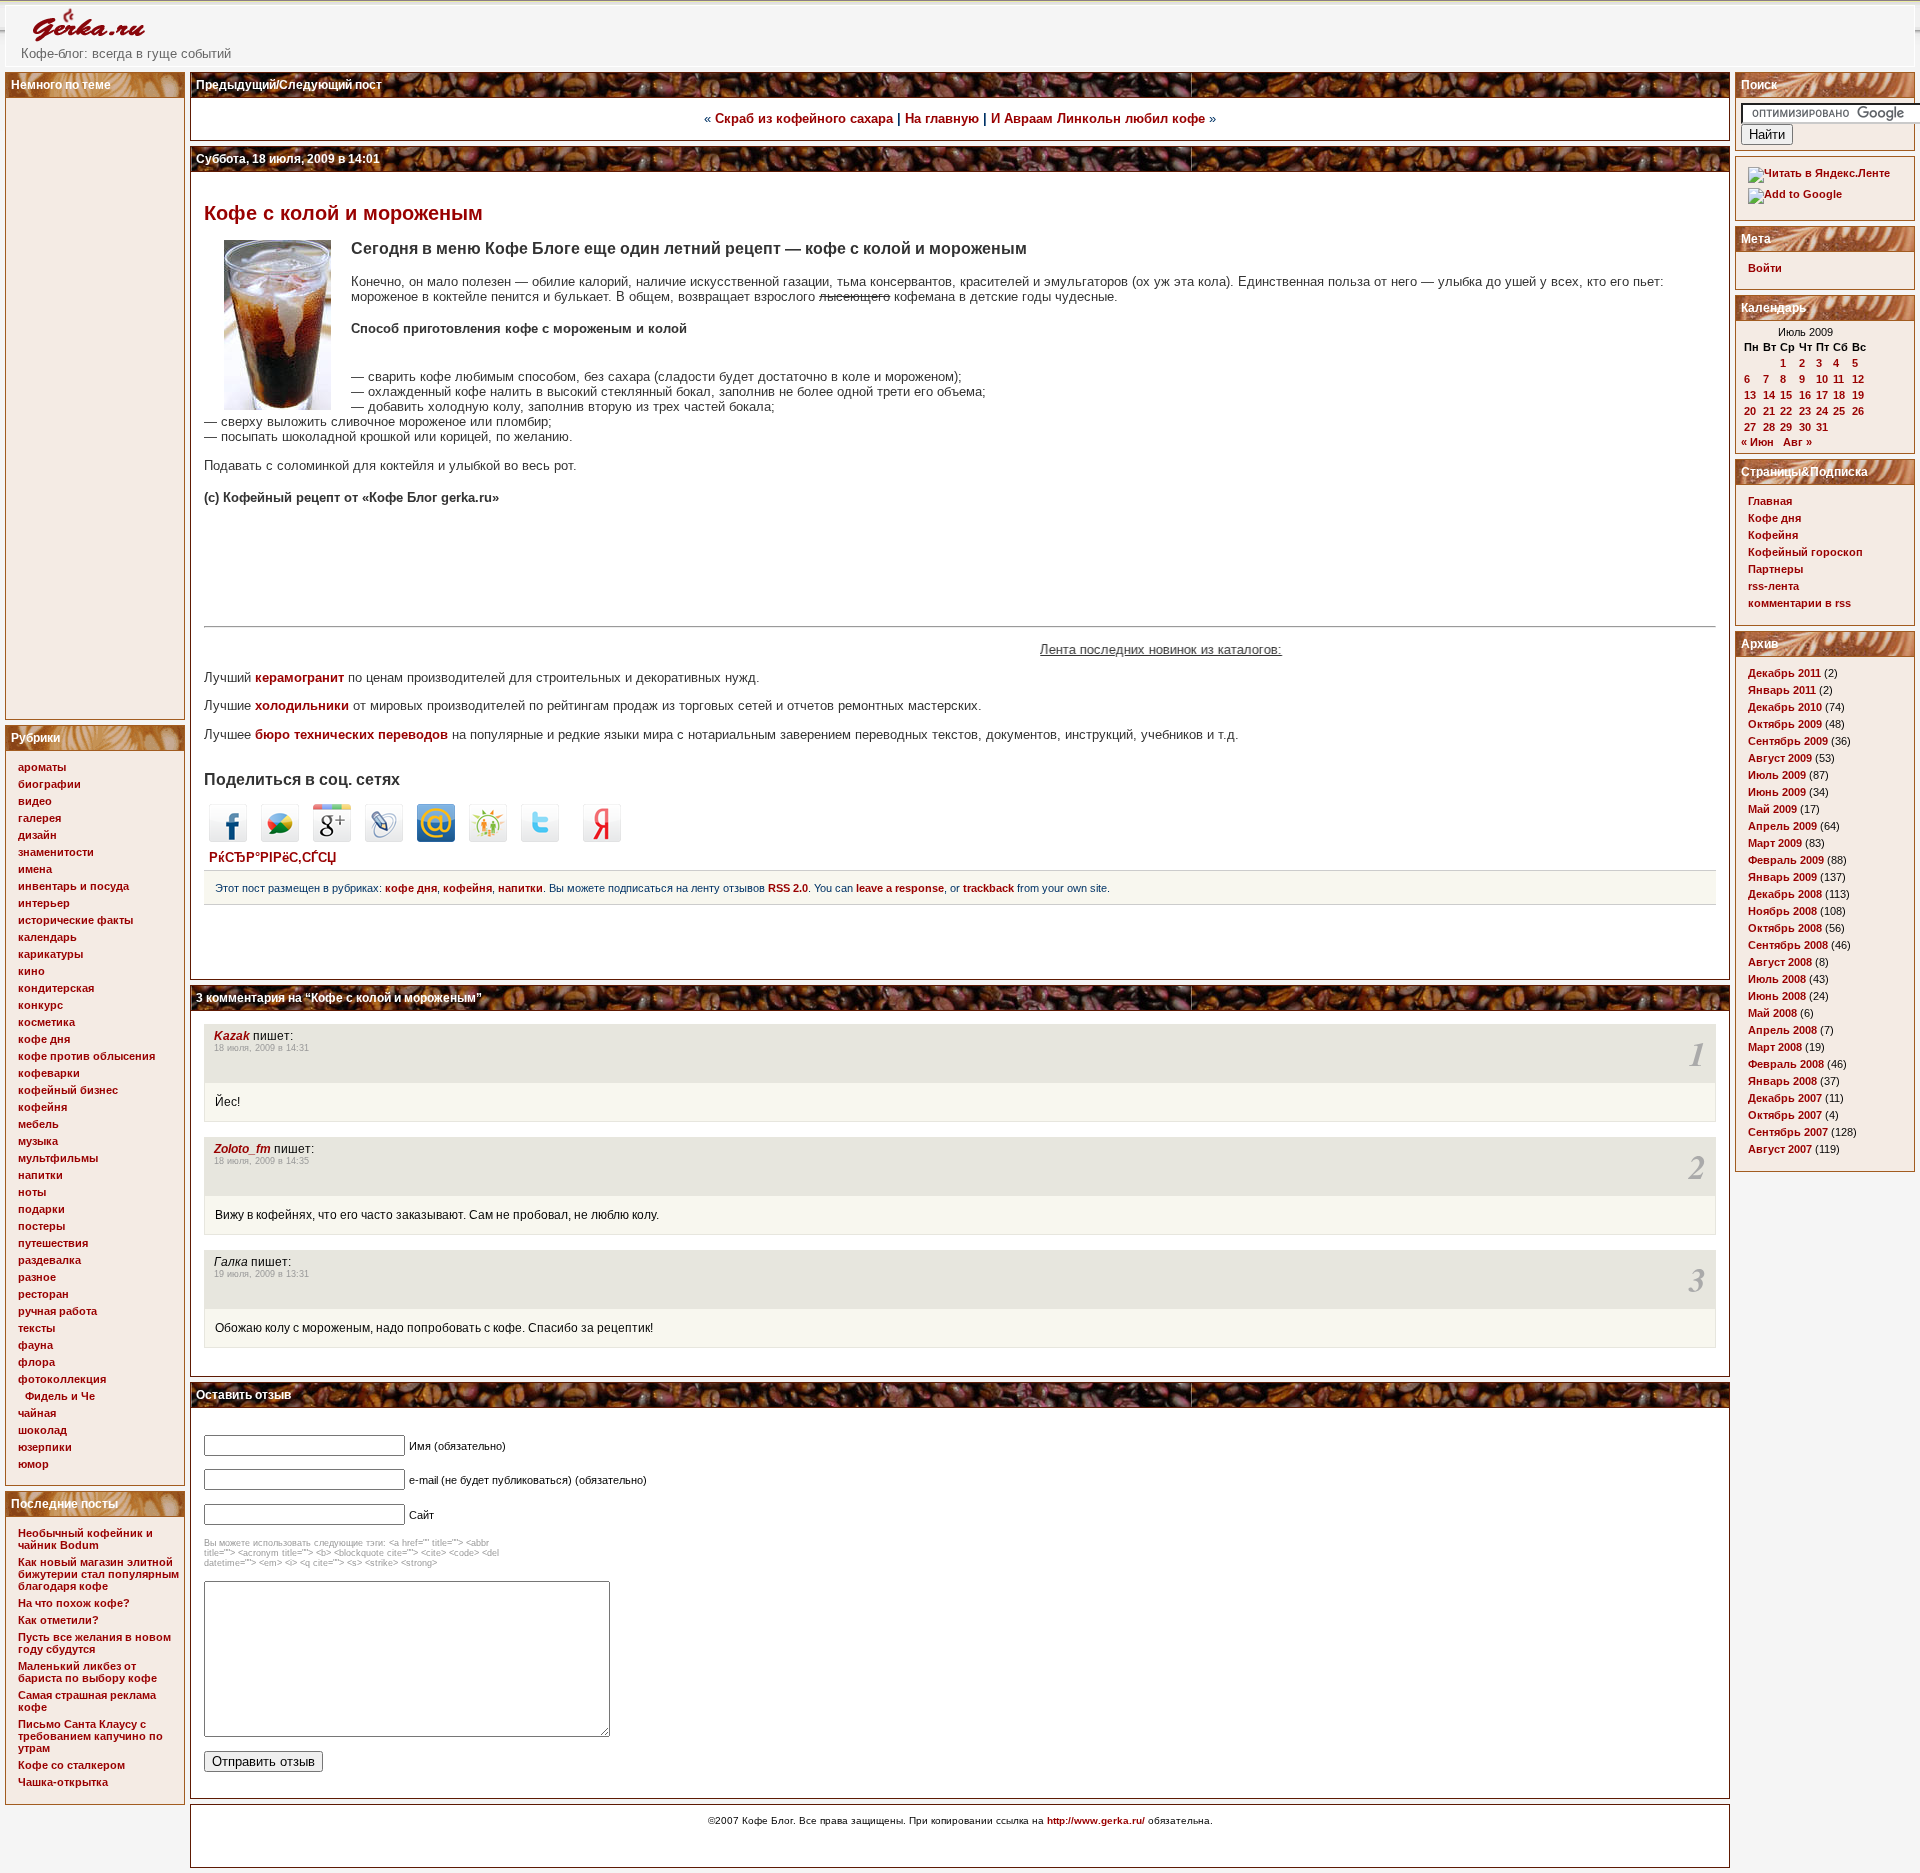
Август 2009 (1780, 758)
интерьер (44, 903)
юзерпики (45, 1447)
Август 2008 (1780, 962)
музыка (38, 1141)
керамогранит (299, 677)
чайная (37, 1413)
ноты (32, 1192)
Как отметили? (58, 1620)
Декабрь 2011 (1784, 673)
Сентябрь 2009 (1788, 741)
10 (1822, 379)
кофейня (42, 1107)
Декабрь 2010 (1785, 707)
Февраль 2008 (1786, 1064)
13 (1750, 395)
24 (1822, 411)
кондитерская (56, 988)
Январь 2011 (1782, 690)
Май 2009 (1772, 809)
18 (1839, 395)
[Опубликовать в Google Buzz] (280, 837)
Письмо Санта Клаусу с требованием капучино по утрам (90, 1736)
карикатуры (50, 954)
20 (1750, 411)
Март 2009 (1775, 843)
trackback (988, 888)
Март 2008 (1775, 1047)
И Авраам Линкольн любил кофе (1098, 118)
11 (1838, 379)
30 (1805, 427)
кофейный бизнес (68, 1090)
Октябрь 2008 (1785, 928)
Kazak (232, 1036)
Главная (1770, 501)
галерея (39, 818)
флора (36, 1362)
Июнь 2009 (1777, 792)
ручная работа (57, 1311)
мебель (38, 1124)
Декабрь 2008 (1785, 894)
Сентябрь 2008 (1788, 945)
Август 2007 (1780, 1149)
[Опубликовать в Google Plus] (332, 837)
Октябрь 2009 (1785, 724)
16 (1805, 395)
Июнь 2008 (1777, 996)
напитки (40, 1175)
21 (1769, 411)
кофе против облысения (86, 1056)
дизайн (37, 835)
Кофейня (1773, 535)
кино (31, 971)
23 (1805, 411)
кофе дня (44, 1039)
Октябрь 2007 (1785, 1115)
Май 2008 (1772, 1013)
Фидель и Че (60, 1396)
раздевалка (49, 1260)
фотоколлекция (62, 1379)
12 (1858, 379)
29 (1786, 427)
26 (1858, 411)
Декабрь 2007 (1785, 1098)
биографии (49, 784)
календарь (47, 937)
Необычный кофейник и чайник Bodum (85, 1539)
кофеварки (49, 1073)
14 (1769, 395)
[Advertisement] (98, 403)
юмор (33, 1464)
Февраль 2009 (1786, 860)
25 (1839, 411)
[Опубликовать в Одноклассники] (488, 837)
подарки (41, 1209)
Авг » (1797, 442)
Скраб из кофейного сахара (804, 118)
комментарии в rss (1799, 603)
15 (1786, 395)
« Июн (1757, 442)
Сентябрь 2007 (1788, 1132)
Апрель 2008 (1782, 1030)
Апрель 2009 (1782, 826)
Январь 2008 (1782, 1081)
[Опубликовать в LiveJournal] (384, 837)
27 (1750, 427)
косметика (46, 1022)
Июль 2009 (1777, 775)
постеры (41, 1226)
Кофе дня (1774, 518)
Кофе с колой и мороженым (343, 213)
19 (1858, 395)
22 (1786, 411)
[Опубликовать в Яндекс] (602, 837)
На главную (942, 118)
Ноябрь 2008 (1782, 911)
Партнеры (1775, 569)
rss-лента (1773, 586)
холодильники (302, 705)
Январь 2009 (1782, 877)
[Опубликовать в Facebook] (228, 837)
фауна (35, 1345)
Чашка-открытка (63, 1782)
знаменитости (56, 852)
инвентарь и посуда (73, 886)
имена (35, 869)
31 (1822, 427)
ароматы (42, 767)
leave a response (900, 888)
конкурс (40, 1005)
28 (1769, 427)
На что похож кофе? (74, 1603)
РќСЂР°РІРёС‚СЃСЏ (272, 857)
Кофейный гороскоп (1805, 552)
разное (37, 1277)
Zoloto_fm (242, 1149)
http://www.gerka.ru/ (1096, 1820)
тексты (36, 1328)
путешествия (53, 1243)
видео (35, 801)
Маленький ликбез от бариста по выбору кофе (87, 1672)
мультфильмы (58, 1158)
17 (1822, 395)
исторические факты (75, 920)
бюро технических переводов (351, 734)
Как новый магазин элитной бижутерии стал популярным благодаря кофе (98, 1574)
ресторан (43, 1294)
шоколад (42, 1430)
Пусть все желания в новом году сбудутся (94, 1643)
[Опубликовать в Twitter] (540, 837)
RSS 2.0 (788, 888)
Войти (1765, 268)
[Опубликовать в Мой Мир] (436, 837)
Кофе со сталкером (71, 1765)
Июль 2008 (1777, 979)
